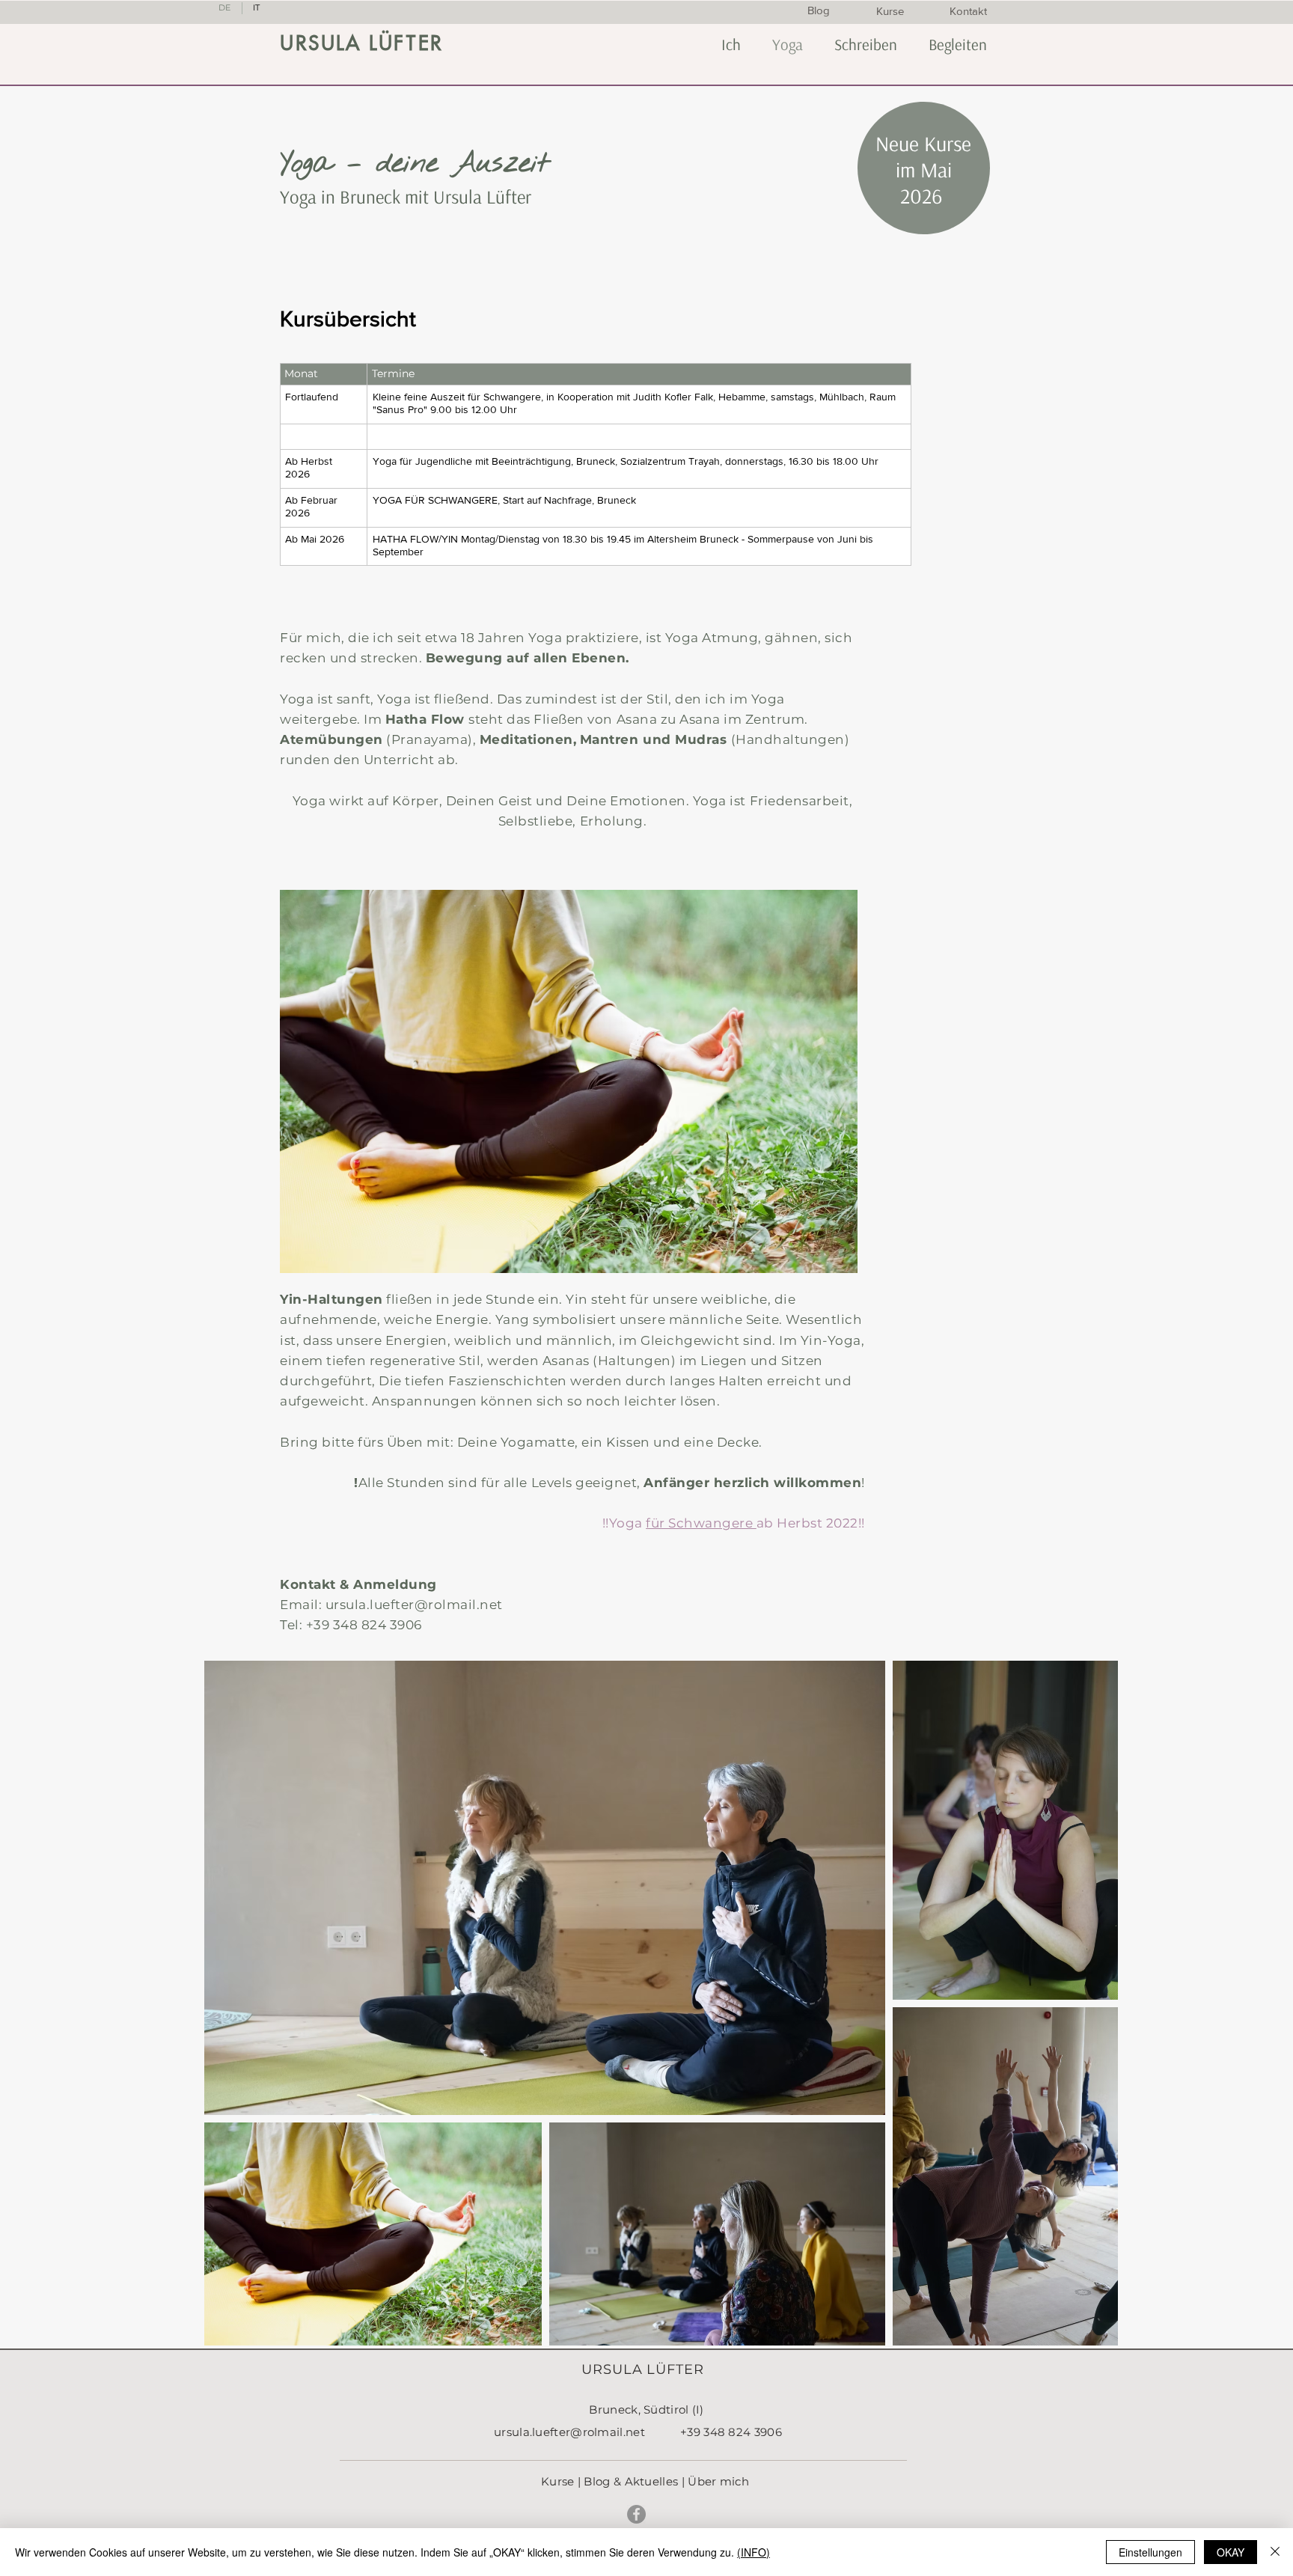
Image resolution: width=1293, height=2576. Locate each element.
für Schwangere (701, 1523)
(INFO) (754, 2552)
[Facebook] (636, 2514)
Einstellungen (1150, 2552)
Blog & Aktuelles (631, 2481)
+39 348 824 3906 (364, 1625)
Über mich (718, 2481)
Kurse (558, 2481)
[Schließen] (1275, 2552)
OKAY (1231, 2552)
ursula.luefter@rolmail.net (414, 1605)
